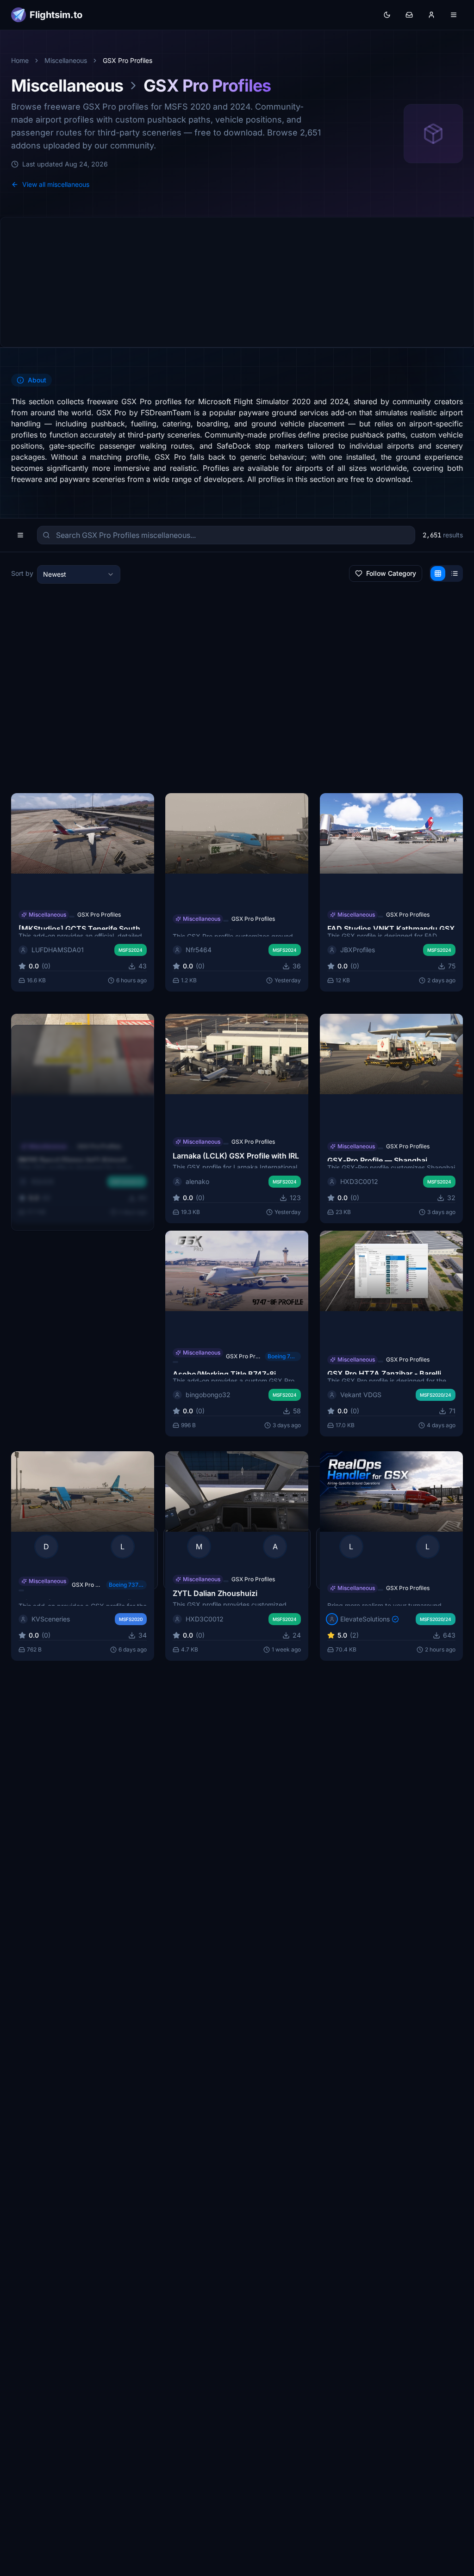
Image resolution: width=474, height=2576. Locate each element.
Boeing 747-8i (283, 1356)
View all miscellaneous (56, 184)
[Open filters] (20, 535)
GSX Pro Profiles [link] (128, 60)
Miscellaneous (66, 60)
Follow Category (391, 573)
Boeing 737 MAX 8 (127, 1585)
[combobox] (79, 574)
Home (20, 60)
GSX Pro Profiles (99, 915)
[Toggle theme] (387, 15)
